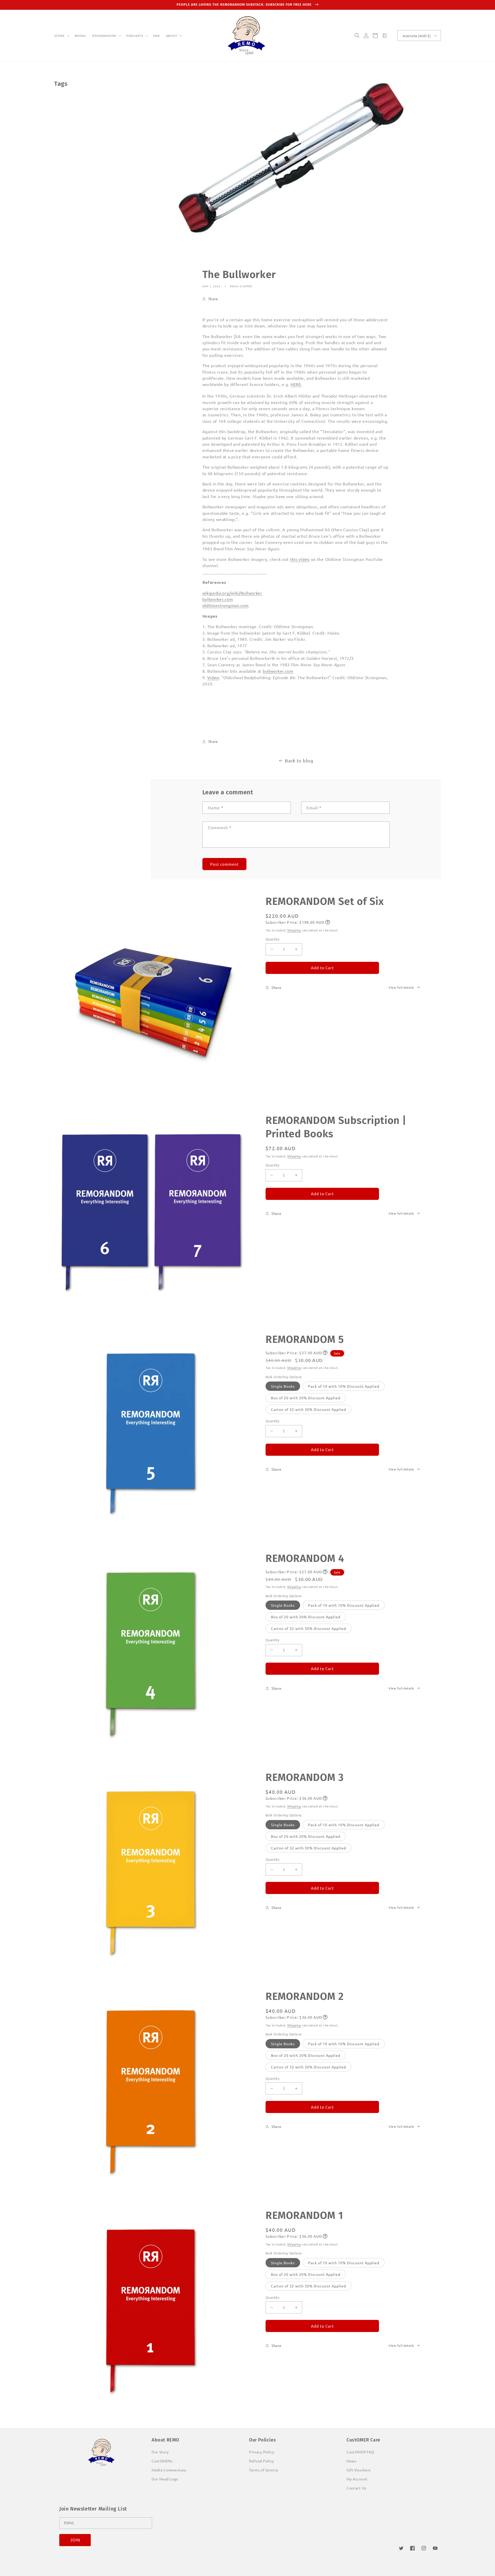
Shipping (294, 930)
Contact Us (356, 2488)
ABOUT (172, 36)
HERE (296, 384)
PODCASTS (135, 36)
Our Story (160, 2452)
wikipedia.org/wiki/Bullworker (232, 593)
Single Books (283, 1386)
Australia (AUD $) (417, 36)
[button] (61, 36)
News (351, 2461)
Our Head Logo (165, 2479)
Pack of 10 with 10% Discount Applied (344, 1386)
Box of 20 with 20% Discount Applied (306, 1398)
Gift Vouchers (359, 2470)
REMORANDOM (104, 36)
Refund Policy (262, 2461)
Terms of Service (264, 2470)
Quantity (272, 939)
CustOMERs (162, 2461)
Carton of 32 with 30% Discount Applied (308, 1409)
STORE (59, 36)
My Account (357, 2479)
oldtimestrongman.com (226, 605)
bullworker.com (218, 599)
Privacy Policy (262, 2452)
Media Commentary (169, 2470)
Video (213, 677)
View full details (401, 987)
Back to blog (299, 760)
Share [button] (213, 299)
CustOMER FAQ (360, 2452)
